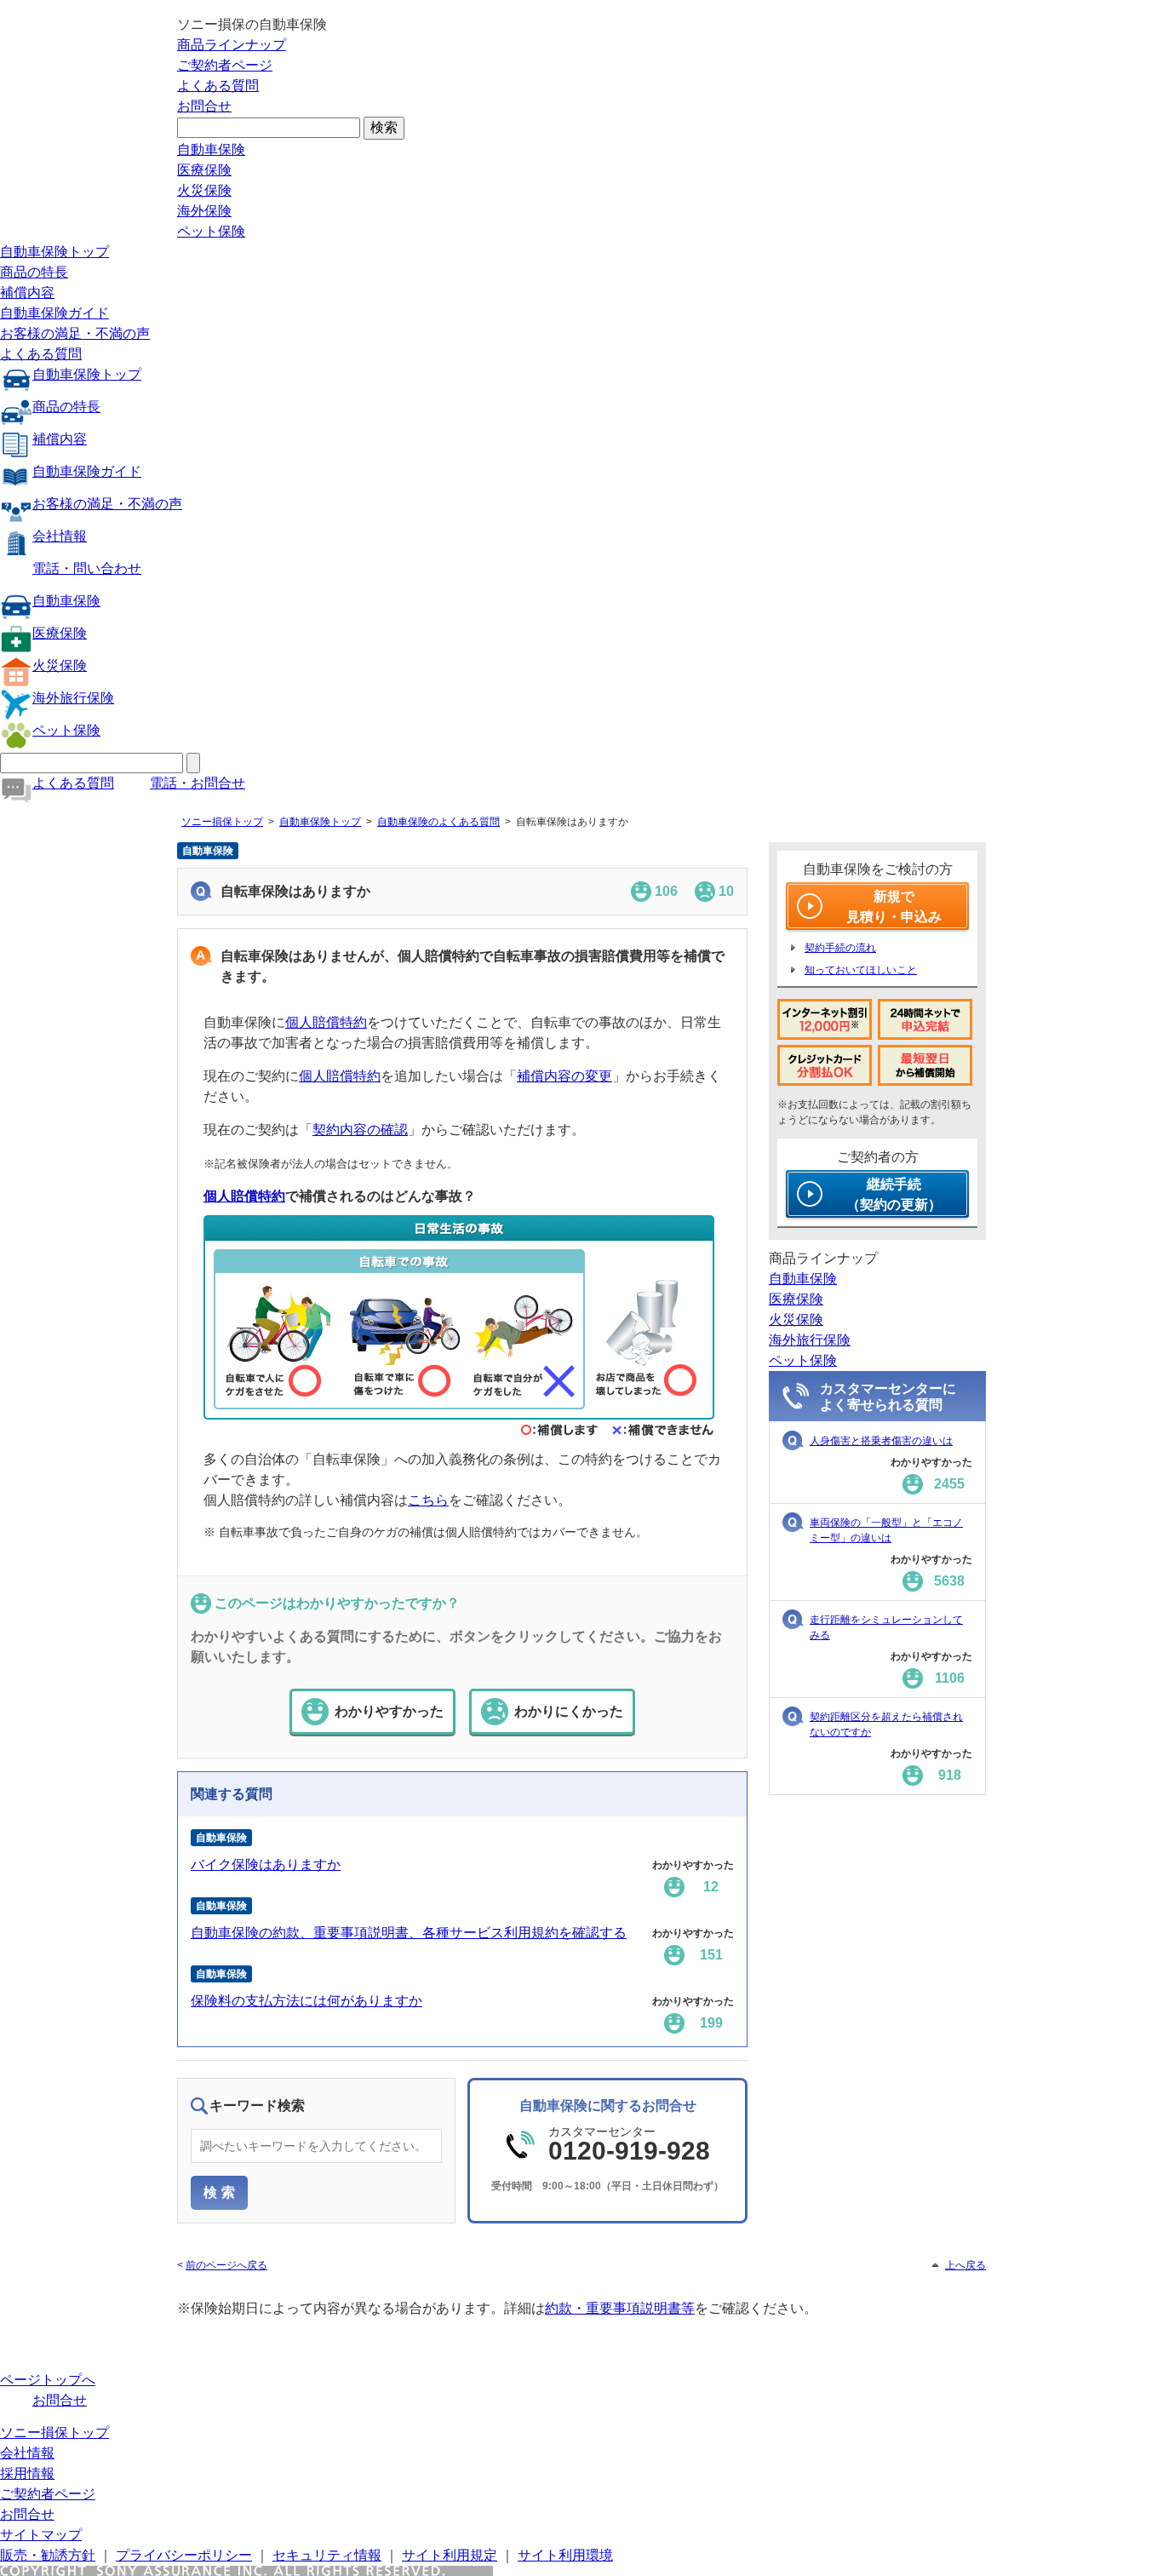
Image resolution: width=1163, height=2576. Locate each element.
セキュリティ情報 (327, 2555)
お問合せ (204, 106)
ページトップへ (48, 2380)
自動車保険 (211, 149)
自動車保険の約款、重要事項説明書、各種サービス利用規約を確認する (409, 1933)
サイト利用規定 (450, 2555)
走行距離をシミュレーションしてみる (886, 1627)
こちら (428, 1500)
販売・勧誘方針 (48, 2555)
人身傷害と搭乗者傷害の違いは (881, 1441)
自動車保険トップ (54, 252)
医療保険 (204, 170)
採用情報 (27, 2473)
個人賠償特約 (326, 1022)
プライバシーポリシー (184, 2555)
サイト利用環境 (565, 2555)
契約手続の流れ (840, 948)
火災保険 (204, 190)
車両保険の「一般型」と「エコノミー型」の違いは (886, 1530)
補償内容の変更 (564, 1076)
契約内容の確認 (360, 1130)
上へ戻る (965, 2265)
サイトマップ (41, 2535)
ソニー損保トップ (222, 822)
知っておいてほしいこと (861, 970)
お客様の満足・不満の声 (75, 333)
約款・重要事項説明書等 (620, 2308)
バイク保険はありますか (266, 1865)
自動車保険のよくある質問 (438, 822)
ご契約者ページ (225, 65)
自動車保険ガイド (54, 313)
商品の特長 (34, 272)
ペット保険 (211, 231)
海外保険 (204, 211)
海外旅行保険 (73, 698)
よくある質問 (218, 86)
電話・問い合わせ (87, 568)
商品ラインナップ (232, 45)
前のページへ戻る (226, 2265)
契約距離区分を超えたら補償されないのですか (886, 1724)
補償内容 (27, 293)
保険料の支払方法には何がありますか (307, 2001)
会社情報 (60, 536)
